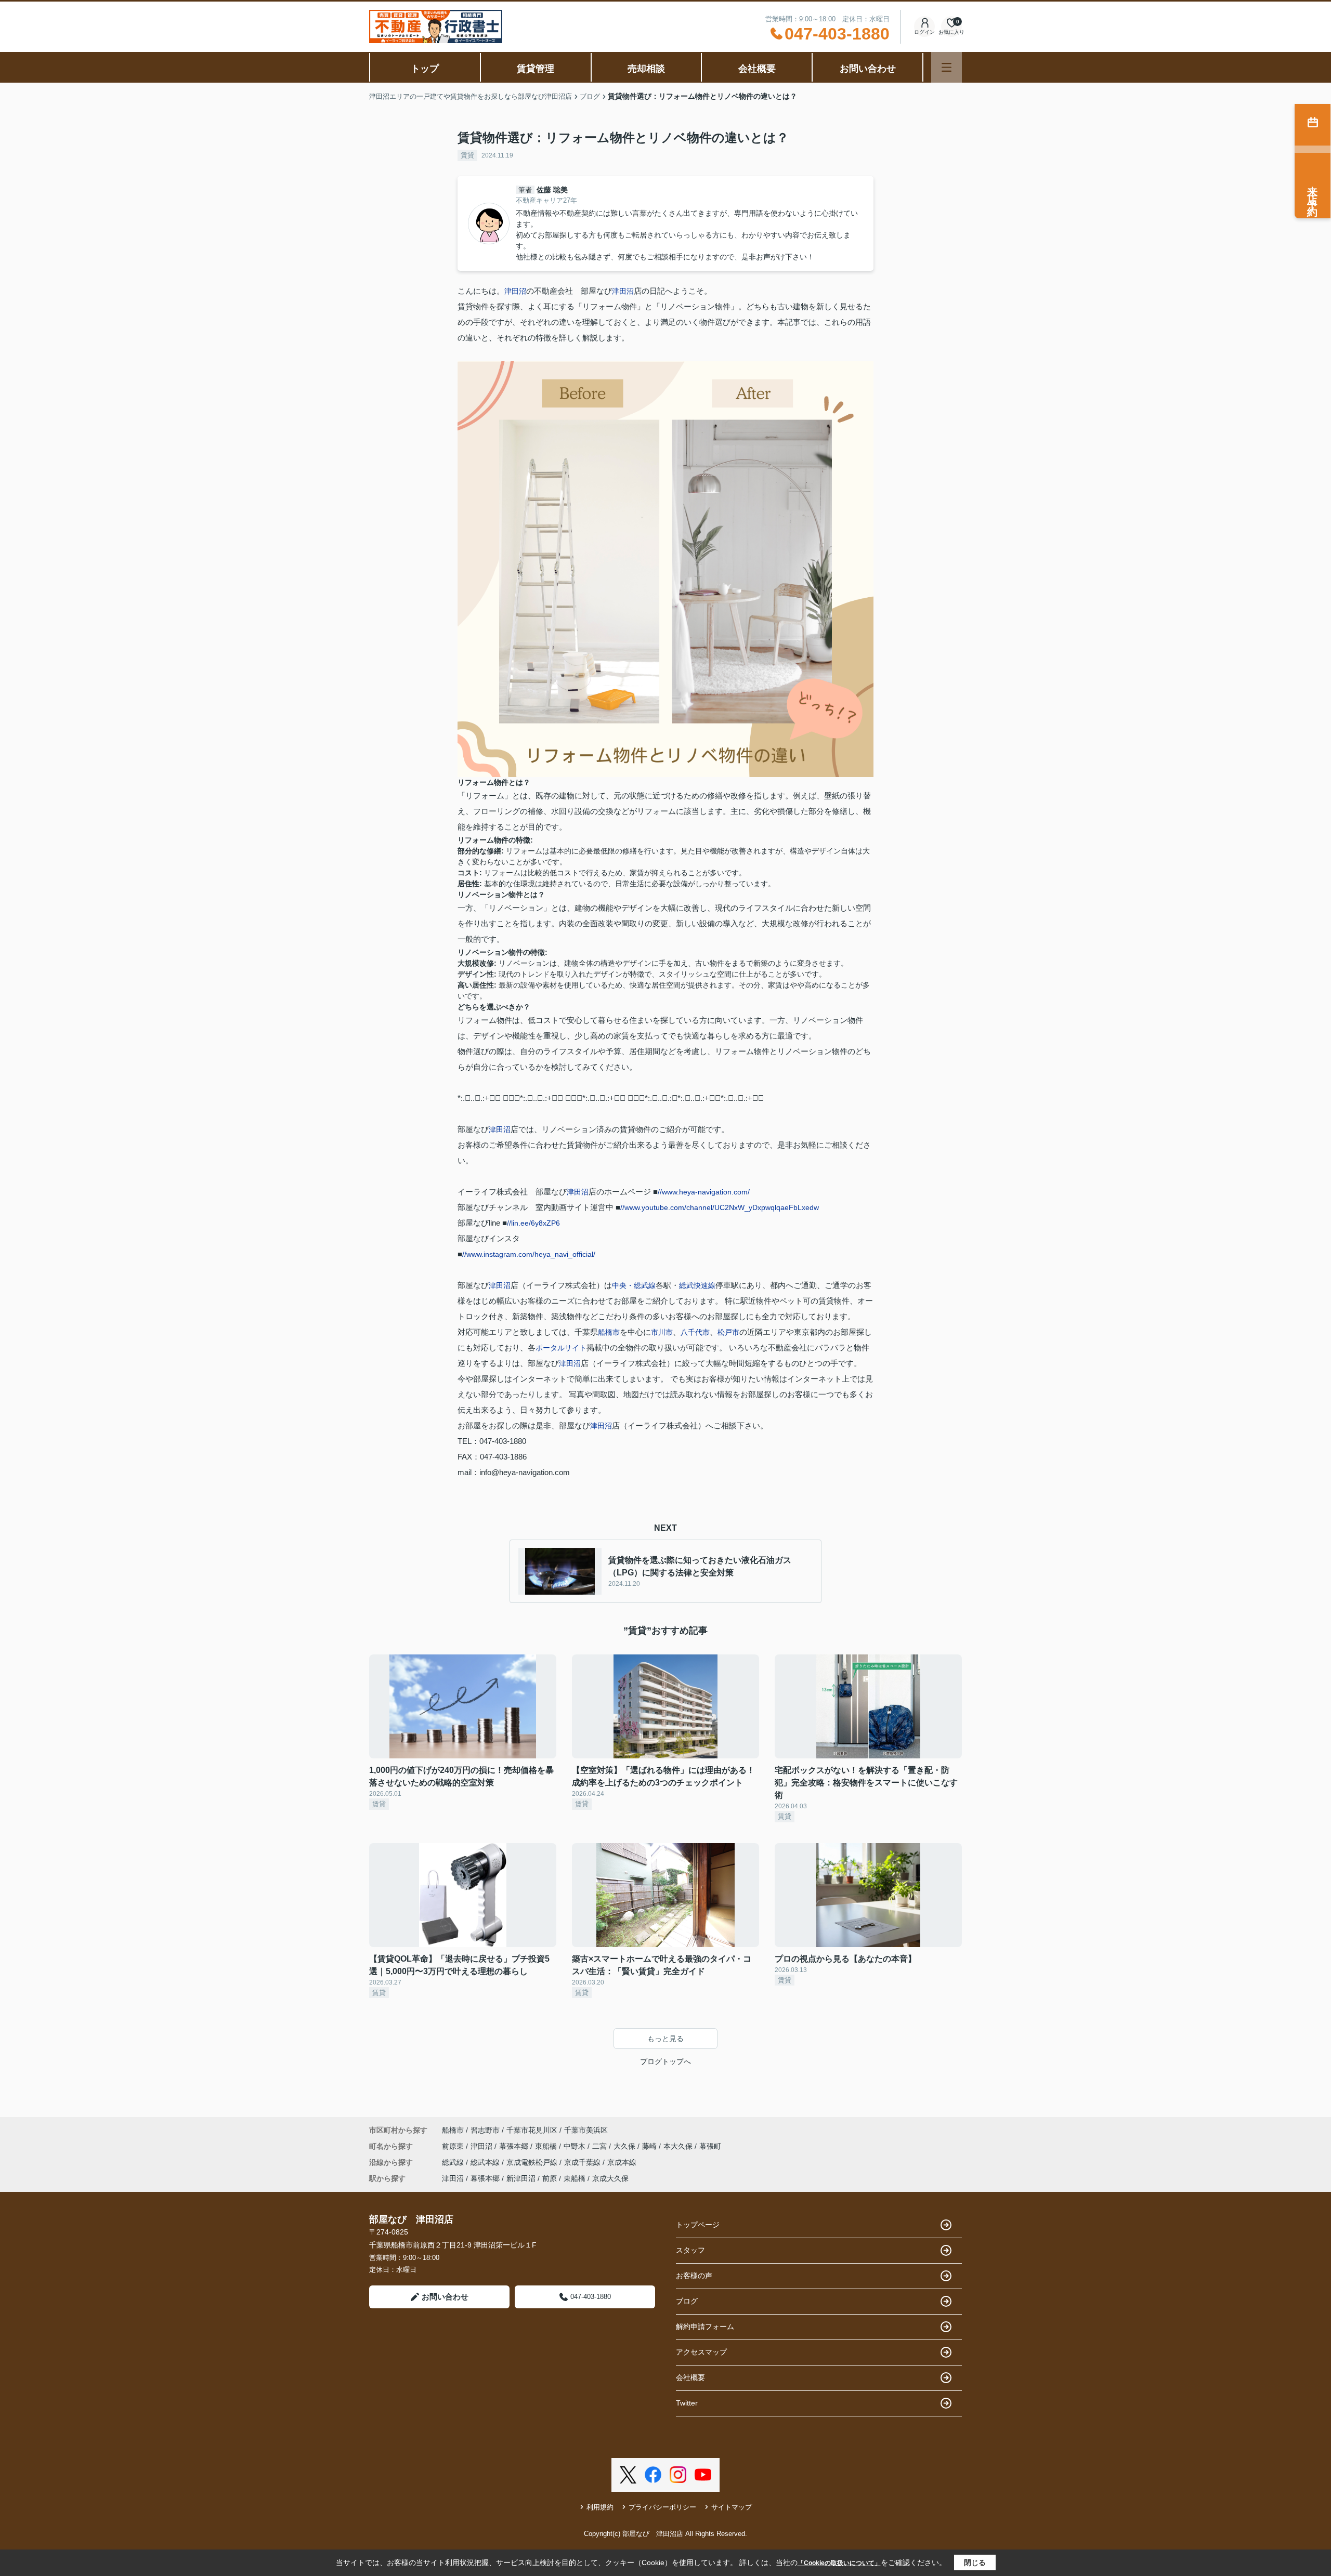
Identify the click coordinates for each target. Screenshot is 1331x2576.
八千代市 (695, 1332)
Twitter (687, 2403)
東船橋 (547, 2146)
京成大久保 (610, 2178)
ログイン (924, 32)
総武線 (454, 2162)
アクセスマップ (701, 2352)
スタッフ (690, 2250)
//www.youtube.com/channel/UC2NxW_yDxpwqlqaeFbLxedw (720, 1207)
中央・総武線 (634, 1285)
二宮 (601, 2146)
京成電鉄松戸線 (533, 2162)
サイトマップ (732, 2507)
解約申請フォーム (705, 2327)
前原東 (454, 2146)
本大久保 (679, 2146)
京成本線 (622, 2162)
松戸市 (728, 1332)
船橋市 (609, 1332)
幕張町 (710, 2146)
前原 (550, 2178)
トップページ (698, 2225)
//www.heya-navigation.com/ (704, 1192)
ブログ (687, 2301)
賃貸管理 (536, 69)
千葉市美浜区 (586, 2130)
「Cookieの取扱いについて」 (839, 2563)
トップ (425, 69)
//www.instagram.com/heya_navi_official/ (529, 1254)
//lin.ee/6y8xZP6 (533, 1223)
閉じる (975, 2562)
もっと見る (665, 2039)
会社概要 (757, 69)
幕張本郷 (515, 2146)
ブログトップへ (665, 2061)
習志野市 (485, 2130)
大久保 (625, 2146)
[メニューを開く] (947, 67)
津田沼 (515, 291)
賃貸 (467, 155)
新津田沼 (521, 2178)
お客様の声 (694, 2276)
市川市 (662, 1332)
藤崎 (650, 2146)
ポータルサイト (561, 1348)
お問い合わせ (868, 69)
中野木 (576, 2146)
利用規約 (600, 2507)
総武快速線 (697, 1285)
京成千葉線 (583, 2162)
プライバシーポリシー (662, 2507)
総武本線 (486, 2162)
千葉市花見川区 (532, 2130)
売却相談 (646, 69)
